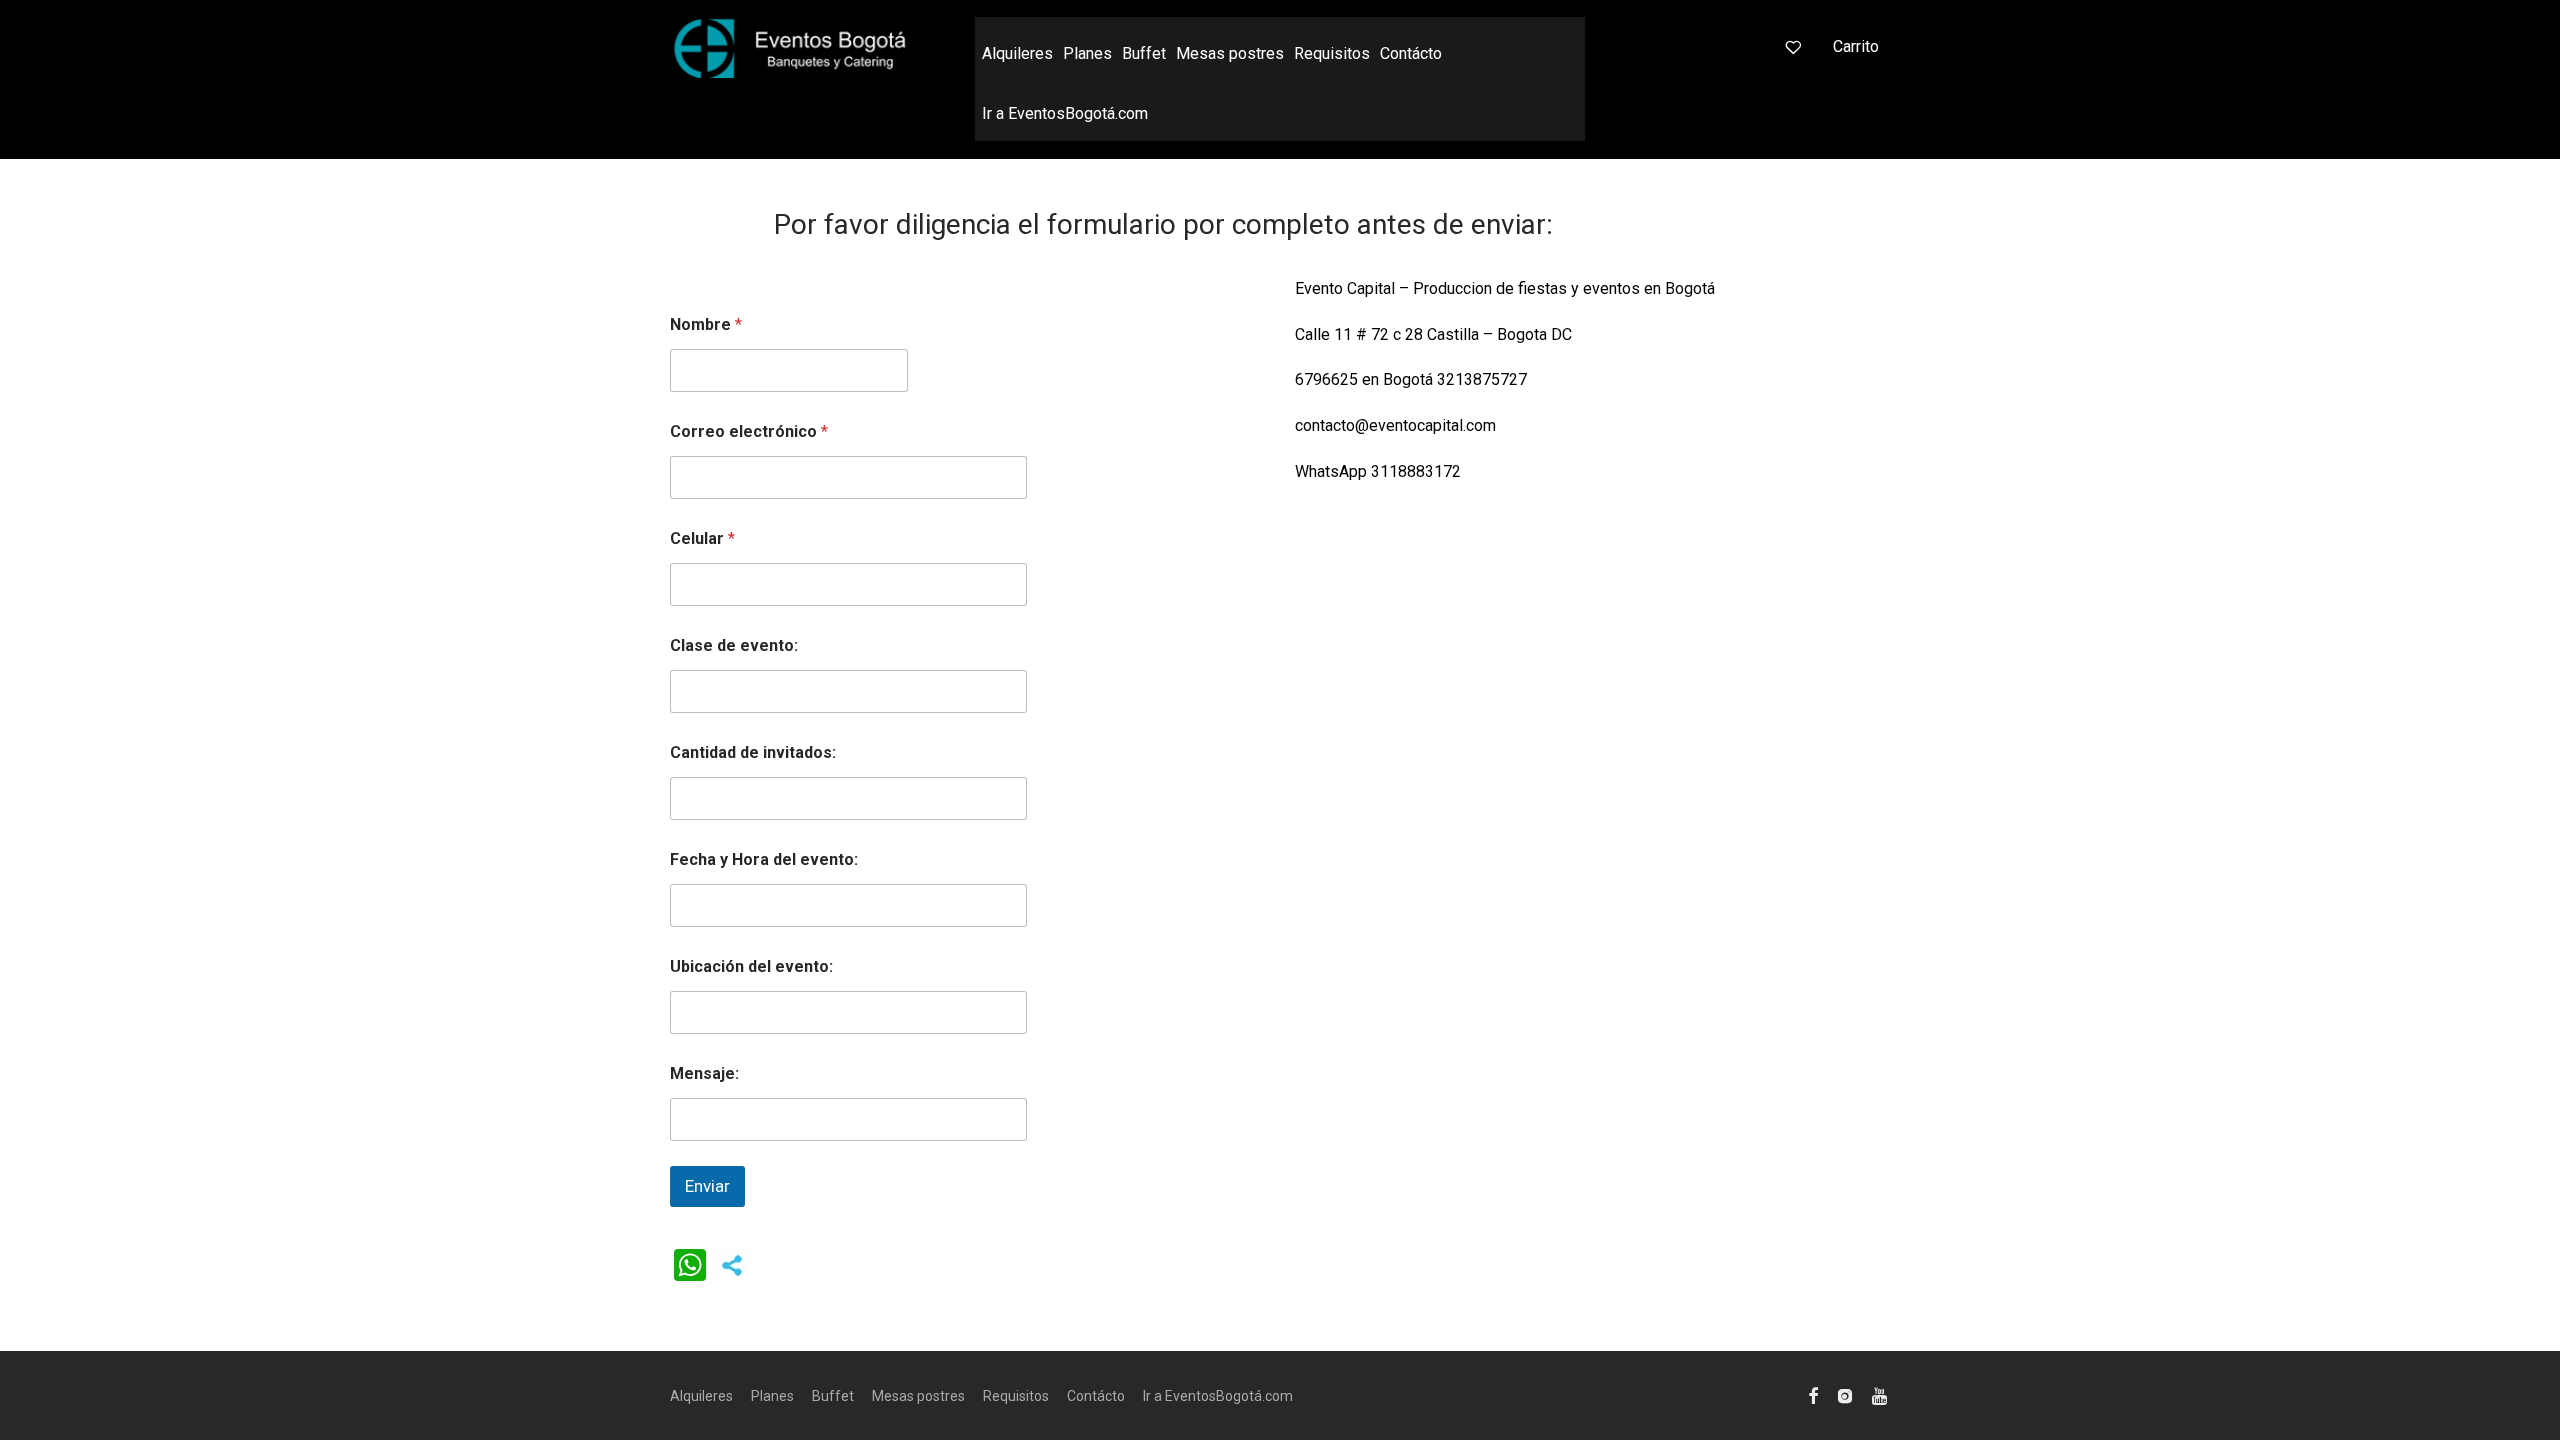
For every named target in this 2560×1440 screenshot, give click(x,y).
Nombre (706, 324)
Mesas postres (1230, 53)
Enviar (707, 1186)
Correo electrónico (749, 431)
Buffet (1144, 53)
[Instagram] (1845, 1395)
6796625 (1326, 379)
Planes (1087, 53)
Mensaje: (704, 1073)
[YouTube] (1881, 1395)
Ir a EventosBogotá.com (1065, 113)
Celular (702, 538)
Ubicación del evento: (751, 966)
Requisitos (1332, 53)
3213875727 (1482, 379)
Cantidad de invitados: (753, 752)
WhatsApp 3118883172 (1378, 471)
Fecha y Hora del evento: (764, 859)
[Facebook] (1813, 1395)
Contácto (1411, 53)
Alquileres (1017, 53)
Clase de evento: (734, 645)
